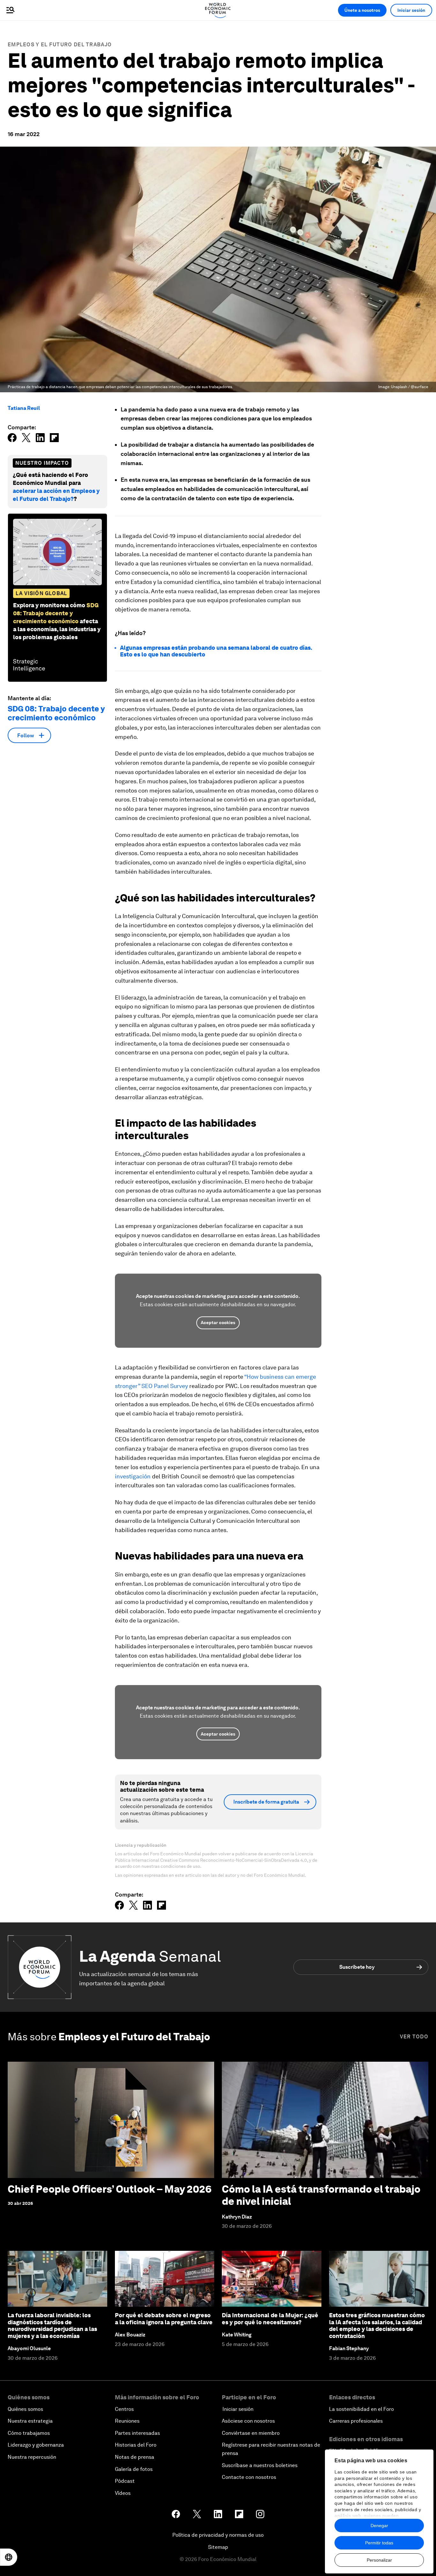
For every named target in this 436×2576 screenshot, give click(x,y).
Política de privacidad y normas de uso (218, 2535)
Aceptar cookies (218, 1322)
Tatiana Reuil (24, 408)
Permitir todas (379, 2543)
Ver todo (414, 2037)
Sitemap (218, 2547)
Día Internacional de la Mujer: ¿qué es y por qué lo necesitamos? (270, 2319)
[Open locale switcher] (9, 2557)
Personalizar (379, 2560)
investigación (133, 1476)
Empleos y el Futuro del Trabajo (60, 45)
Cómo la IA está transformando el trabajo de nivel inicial (321, 2195)
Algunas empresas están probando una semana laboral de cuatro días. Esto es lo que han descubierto (216, 651)
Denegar (379, 2526)
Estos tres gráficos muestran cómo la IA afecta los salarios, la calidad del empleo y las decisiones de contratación (377, 2326)
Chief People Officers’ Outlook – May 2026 (110, 2189)
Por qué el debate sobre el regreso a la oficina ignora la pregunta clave (164, 2319)
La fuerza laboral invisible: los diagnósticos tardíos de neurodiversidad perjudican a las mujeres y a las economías (52, 2326)
